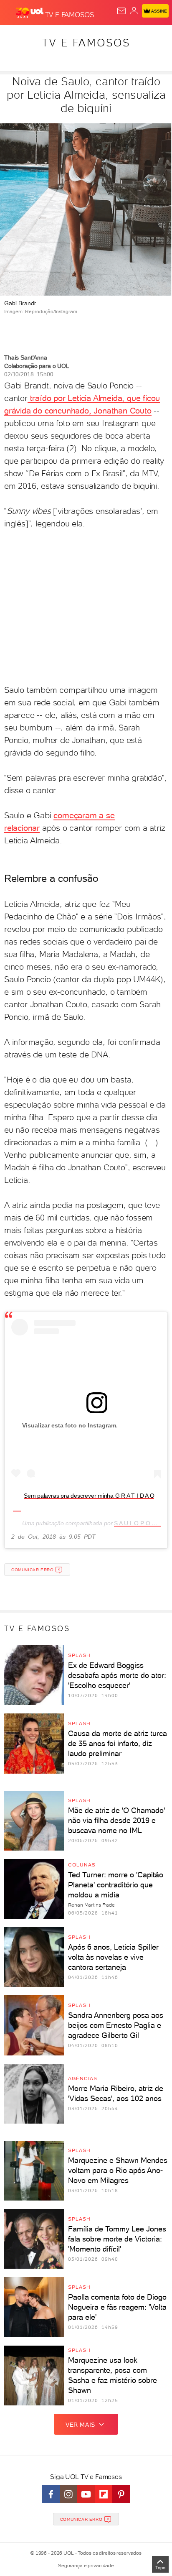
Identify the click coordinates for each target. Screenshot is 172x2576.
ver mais (80, 2425)
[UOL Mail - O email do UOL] (121, 11)
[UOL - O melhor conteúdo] (30, 13)
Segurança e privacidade (86, 2566)
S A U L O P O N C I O (142, 1523)
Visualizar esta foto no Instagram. (70, 1425)
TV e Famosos (86, 43)
